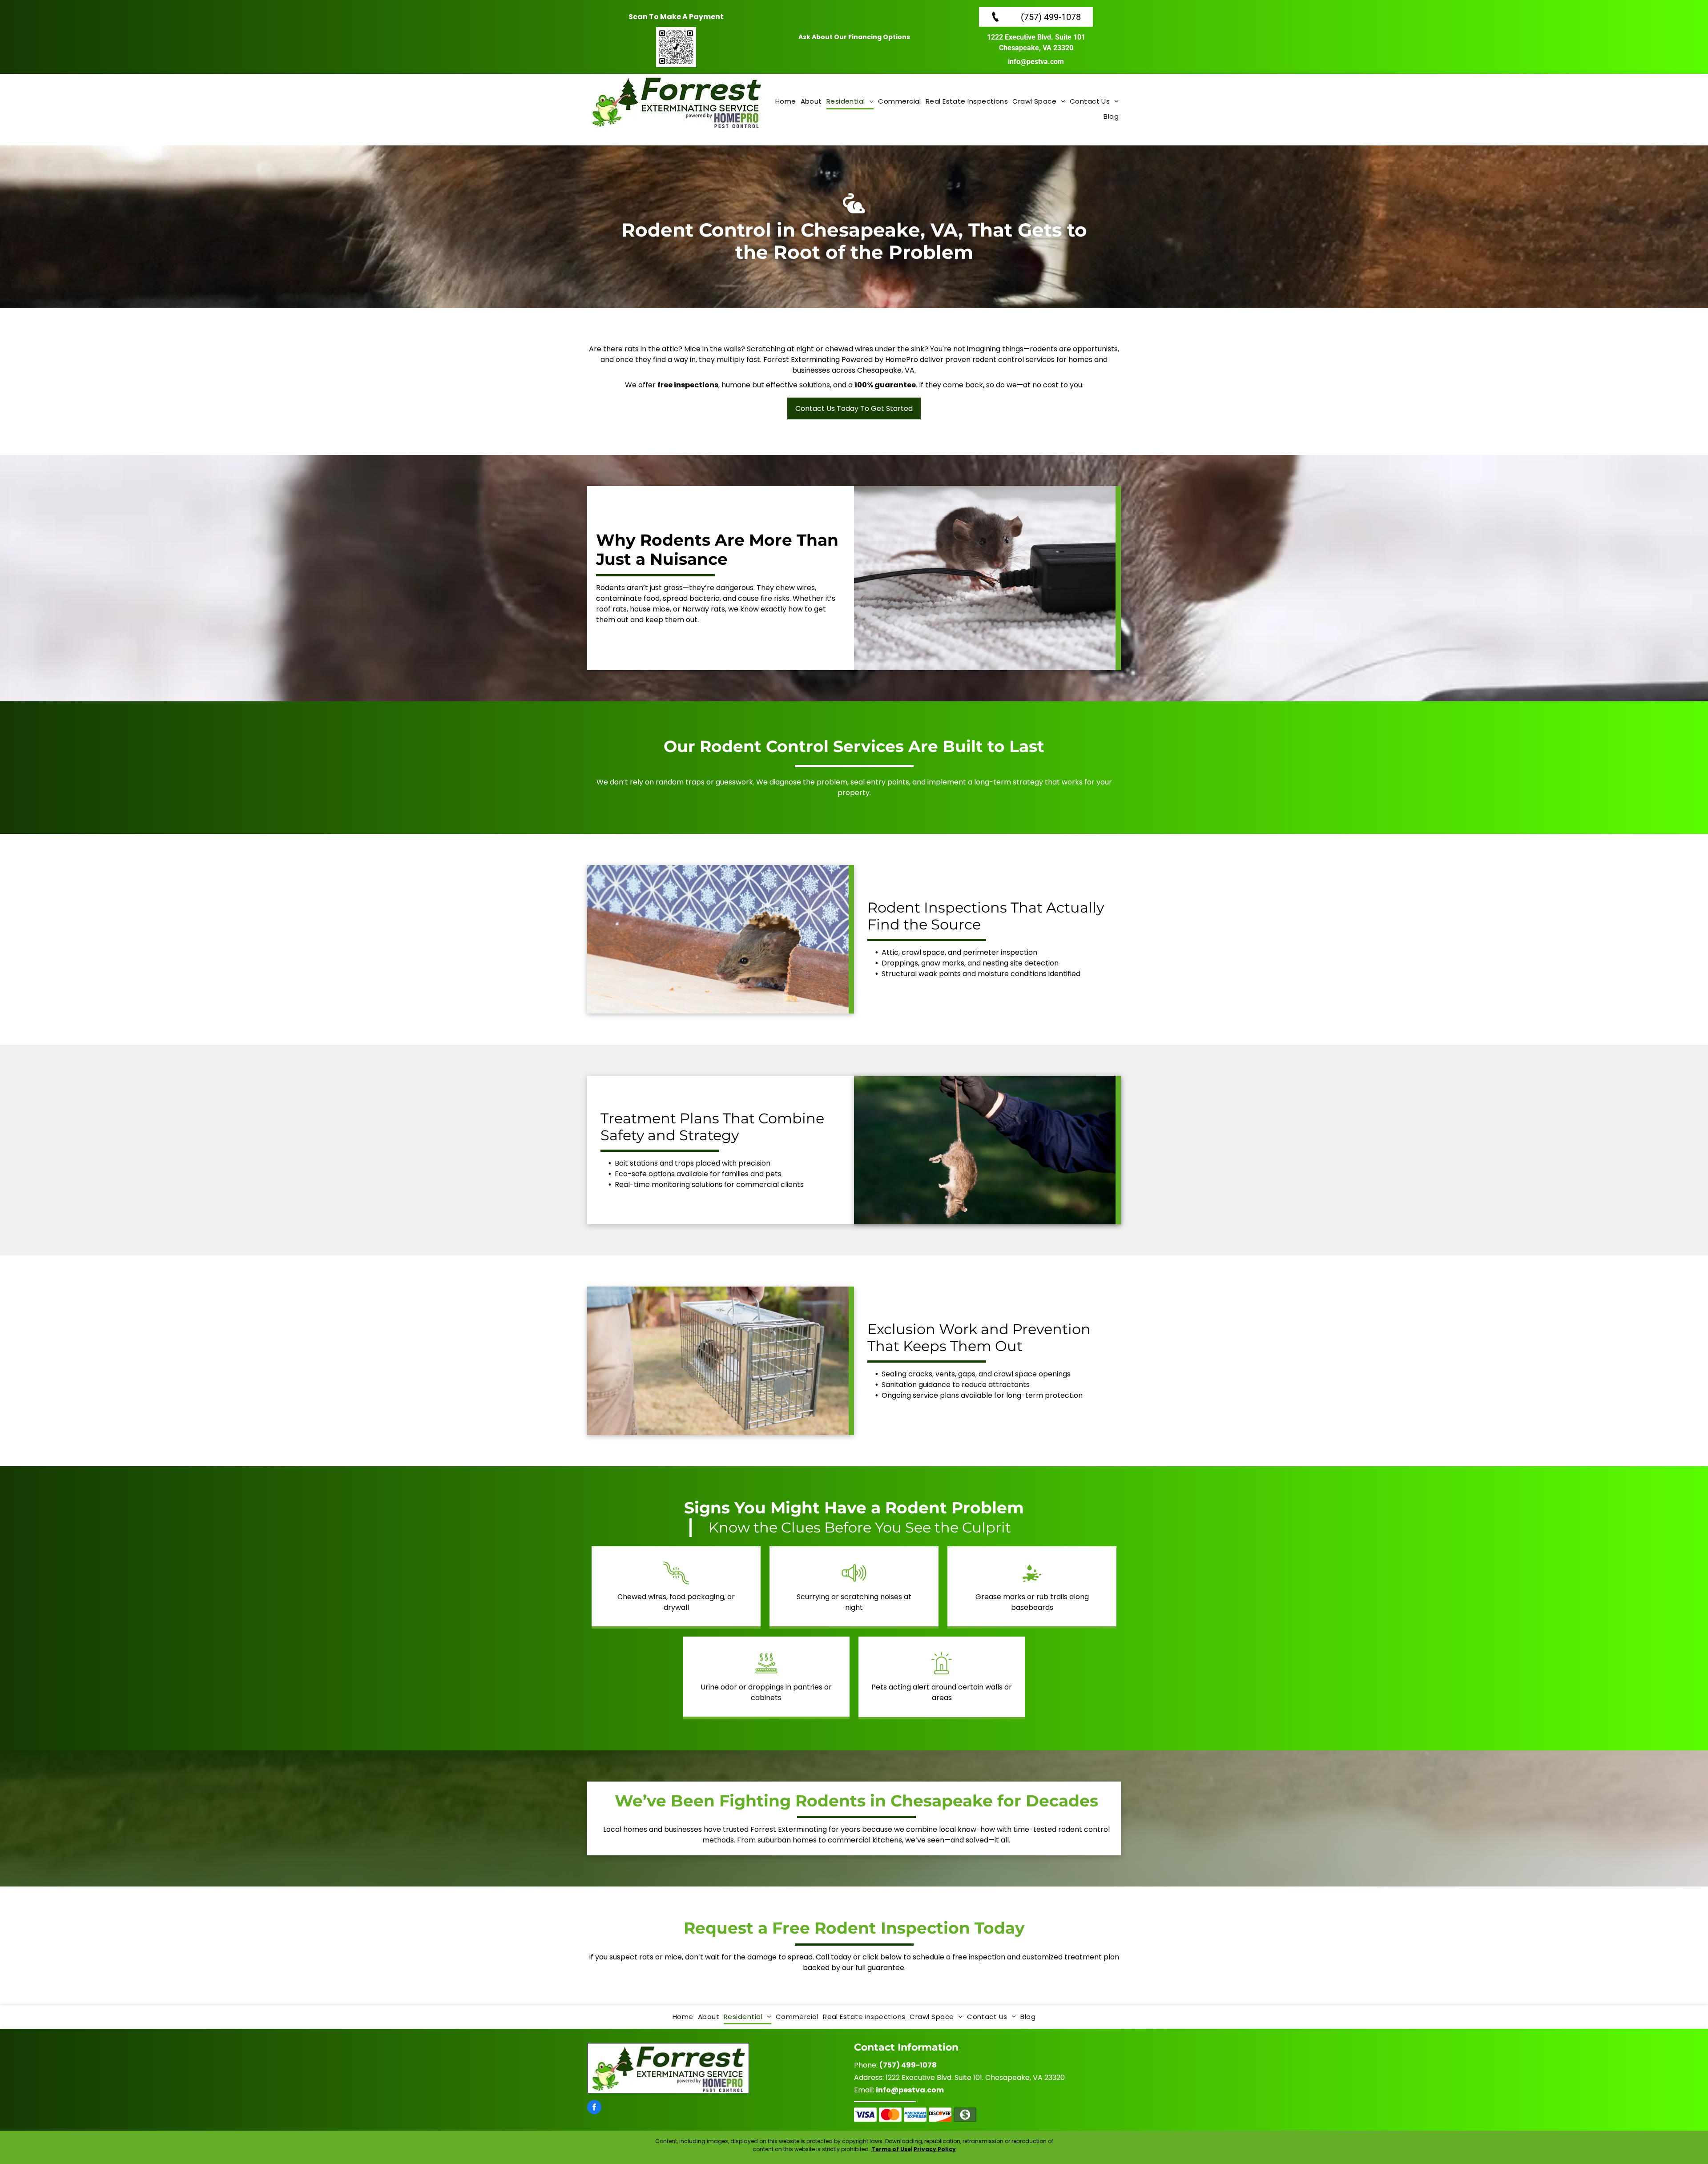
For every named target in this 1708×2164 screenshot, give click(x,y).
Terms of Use (891, 2149)
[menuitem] (786, 102)
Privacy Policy (935, 2149)
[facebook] (594, 2108)
